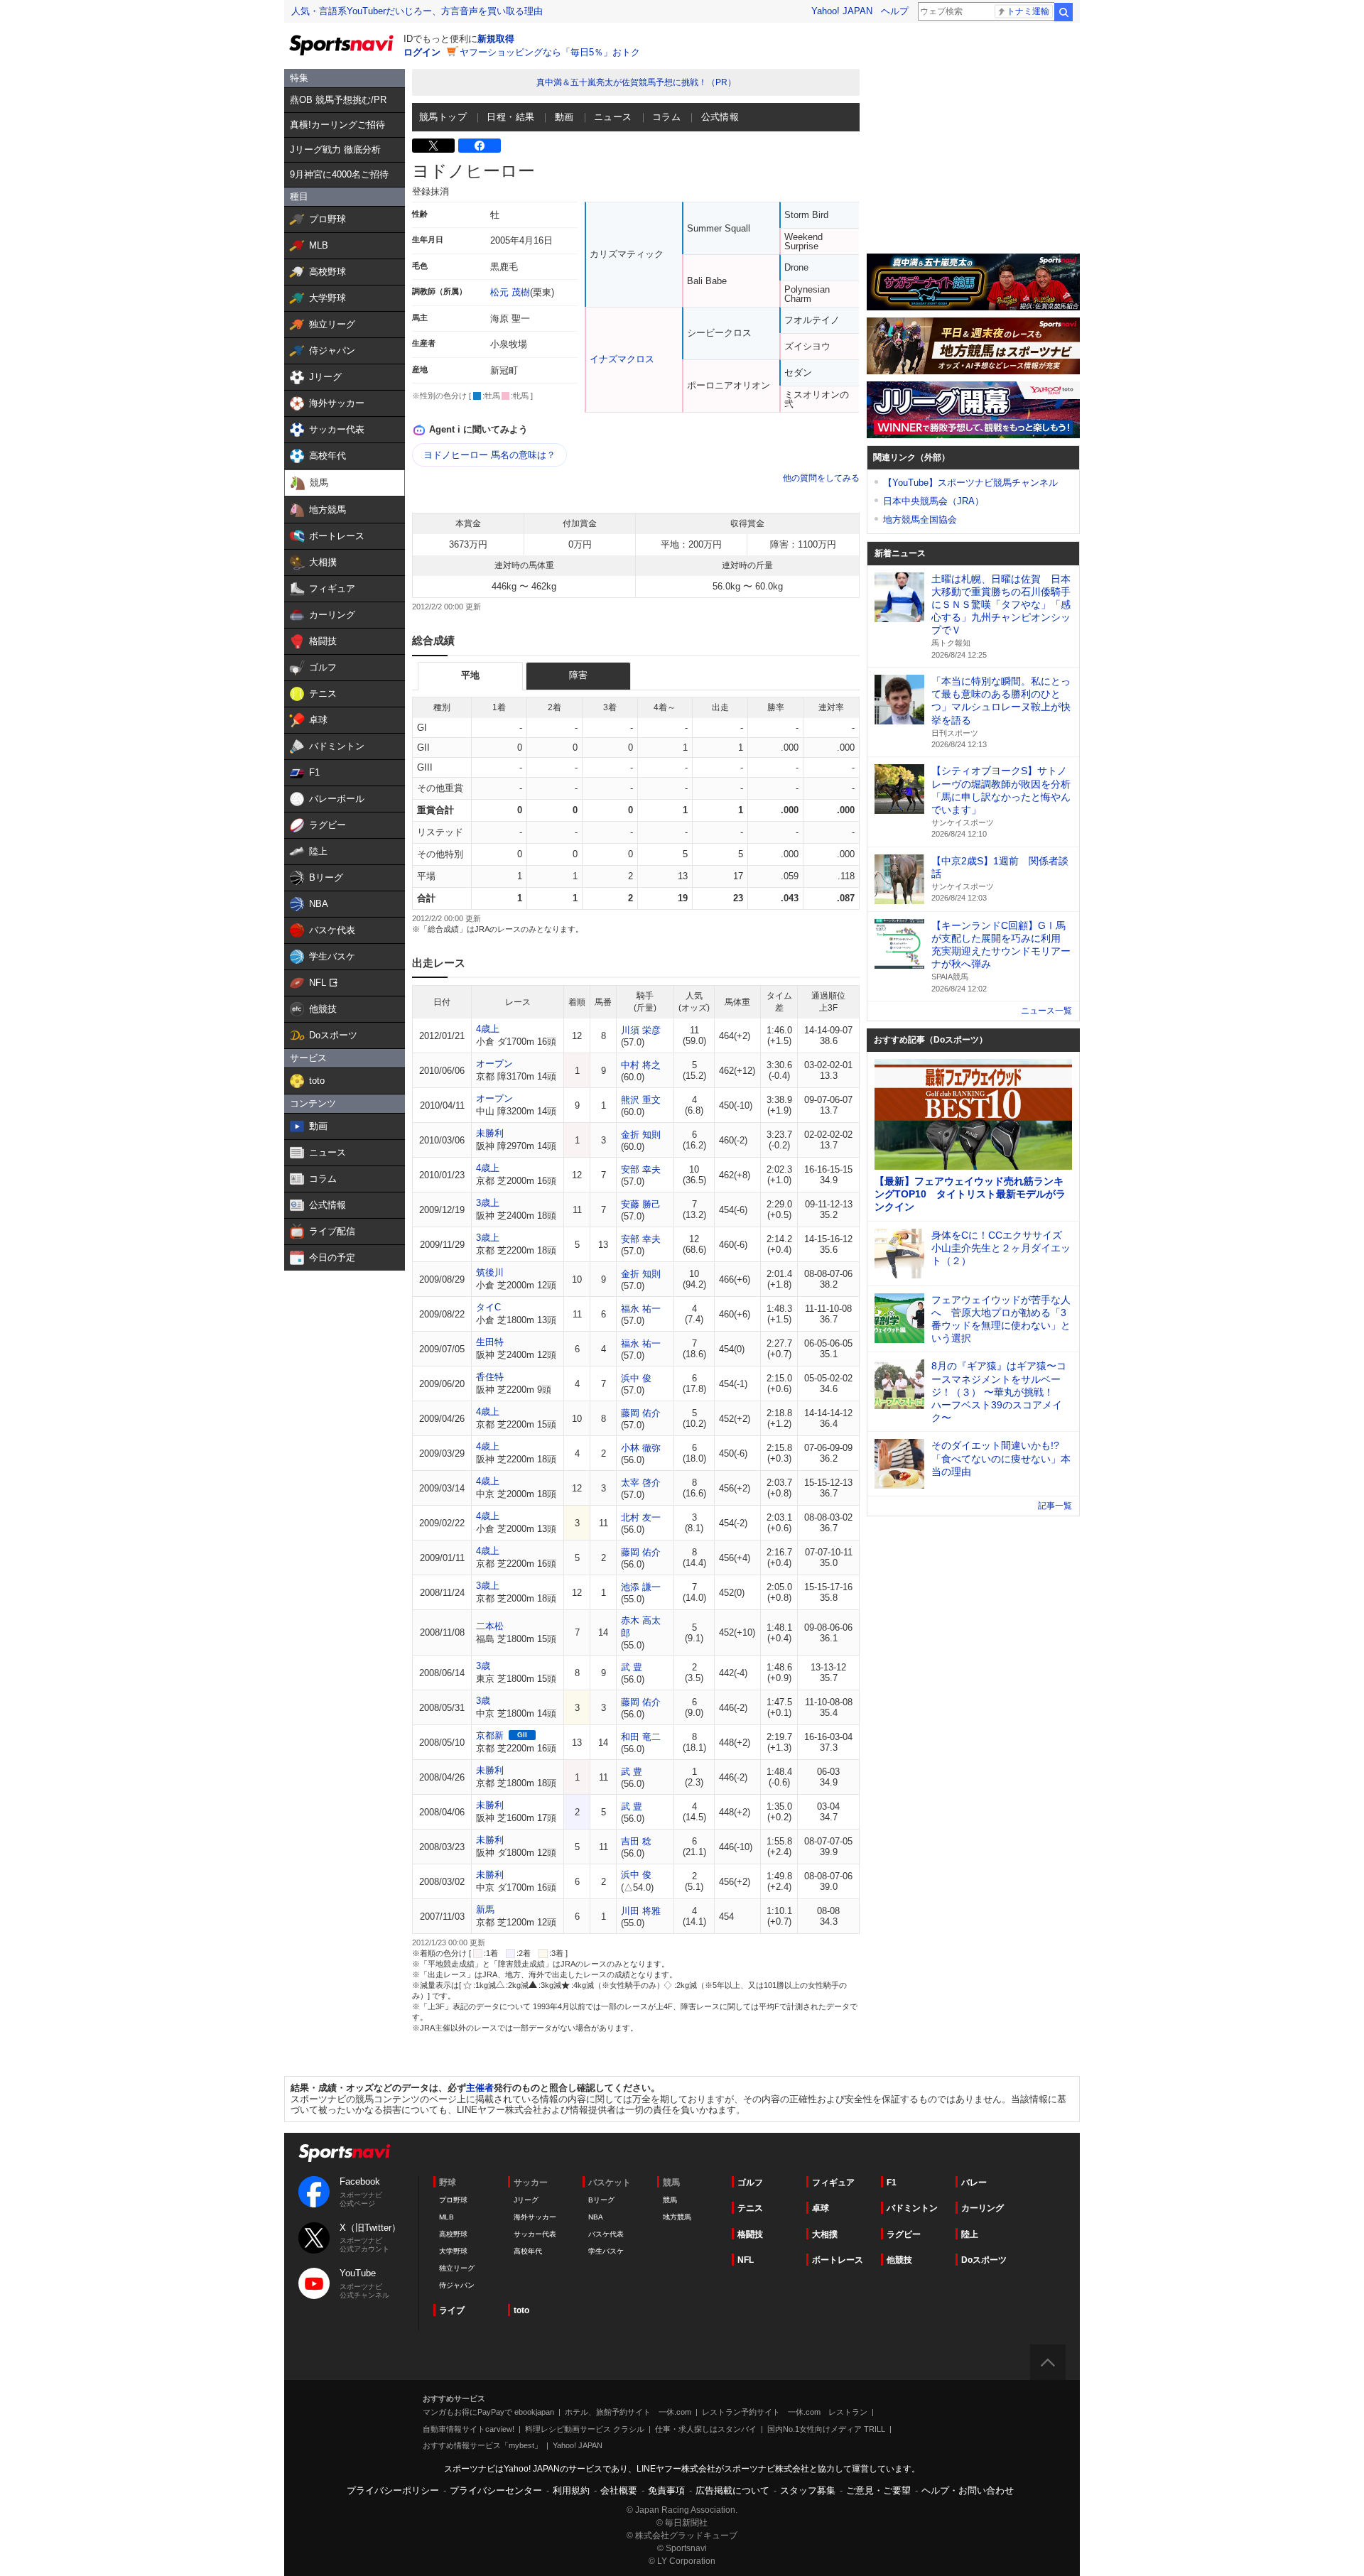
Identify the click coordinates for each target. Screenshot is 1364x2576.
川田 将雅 (641, 1911)
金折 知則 (641, 1135)
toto (521, 2310)
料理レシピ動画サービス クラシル (585, 2429)
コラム (666, 117)
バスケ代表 (606, 2234)
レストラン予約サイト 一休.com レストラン (785, 2412)
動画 (564, 117)
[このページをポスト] (433, 146)
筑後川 (490, 1272)
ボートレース (838, 2260)
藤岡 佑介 (641, 1413)
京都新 (490, 1735)
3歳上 (488, 1203)
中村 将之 (641, 1065)
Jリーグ (526, 2200)
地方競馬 (677, 2217)
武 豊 (632, 1667)
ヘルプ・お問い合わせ (968, 2490)
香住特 (490, 1377)
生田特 (490, 1342)
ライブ (452, 2310)
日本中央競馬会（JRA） (933, 501)
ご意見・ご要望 (878, 2490)
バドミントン (912, 2208)
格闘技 (750, 2234)
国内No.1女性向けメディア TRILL (826, 2429)
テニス (750, 2208)
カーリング (983, 2208)
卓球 (821, 2208)
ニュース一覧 (1046, 1011)
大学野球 (453, 2251)
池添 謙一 (641, 1587)
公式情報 (720, 117)
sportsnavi (345, 2153)
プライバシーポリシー (393, 2490)
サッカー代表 (535, 2234)
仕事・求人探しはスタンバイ (706, 2429)
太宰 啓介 (641, 1483)
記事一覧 (1055, 1506)
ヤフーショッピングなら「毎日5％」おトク (550, 52)
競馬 (670, 2200)
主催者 (480, 2088)
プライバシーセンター (496, 2490)
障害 (578, 675)
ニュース (613, 117)
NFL (746, 2260)
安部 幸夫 (641, 1169)
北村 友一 (641, 1517)
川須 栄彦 (641, 1030)
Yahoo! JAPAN (842, 11)
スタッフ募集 (808, 2490)
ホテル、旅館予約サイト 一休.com (628, 2412)
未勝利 (490, 1133)
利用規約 (571, 2490)
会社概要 (619, 2490)
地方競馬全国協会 (920, 520)
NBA (596, 2217)
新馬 (485, 1909)
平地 (470, 675)
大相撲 (825, 2234)
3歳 (483, 1666)
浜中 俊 (636, 1378)
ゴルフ (750, 2183)
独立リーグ (457, 2268)
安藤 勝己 (641, 1204)
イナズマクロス (622, 359)
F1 (892, 2183)
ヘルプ (895, 11)
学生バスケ (606, 2251)
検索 (1063, 12)
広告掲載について (732, 2490)
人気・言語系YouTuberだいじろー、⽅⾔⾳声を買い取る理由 (417, 11)
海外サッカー (535, 2217)
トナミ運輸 (1028, 11)
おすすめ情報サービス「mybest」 (482, 2445)
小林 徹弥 (641, 1448)
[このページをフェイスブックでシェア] (480, 146)
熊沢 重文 (641, 1100)
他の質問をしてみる (821, 478)
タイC (488, 1307)
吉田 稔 (636, 1841)
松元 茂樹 (510, 292)
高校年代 (528, 2251)
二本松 (490, 1626)
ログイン (422, 52)
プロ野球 (453, 2200)
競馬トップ (443, 117)
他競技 (899, 2260)
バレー (974, 2183)
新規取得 (496, 39)
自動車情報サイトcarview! (469, 2429)
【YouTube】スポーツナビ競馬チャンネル (970, 483)
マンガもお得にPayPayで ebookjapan (488, 2412)
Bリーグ (601, 2200)
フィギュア (833, 2183)
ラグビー (904, 2234)
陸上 (970, 2234)
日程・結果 (510, 117)
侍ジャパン (457, 2285)
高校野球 (453, 2234)
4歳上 (488, 1029)
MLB (446, 2217)
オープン (494, 1064)
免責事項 (666, 2490)
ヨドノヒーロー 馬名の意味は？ (489, 455)
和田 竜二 (641, 1737)
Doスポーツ (984, 2260)
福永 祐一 (641, 1309)
